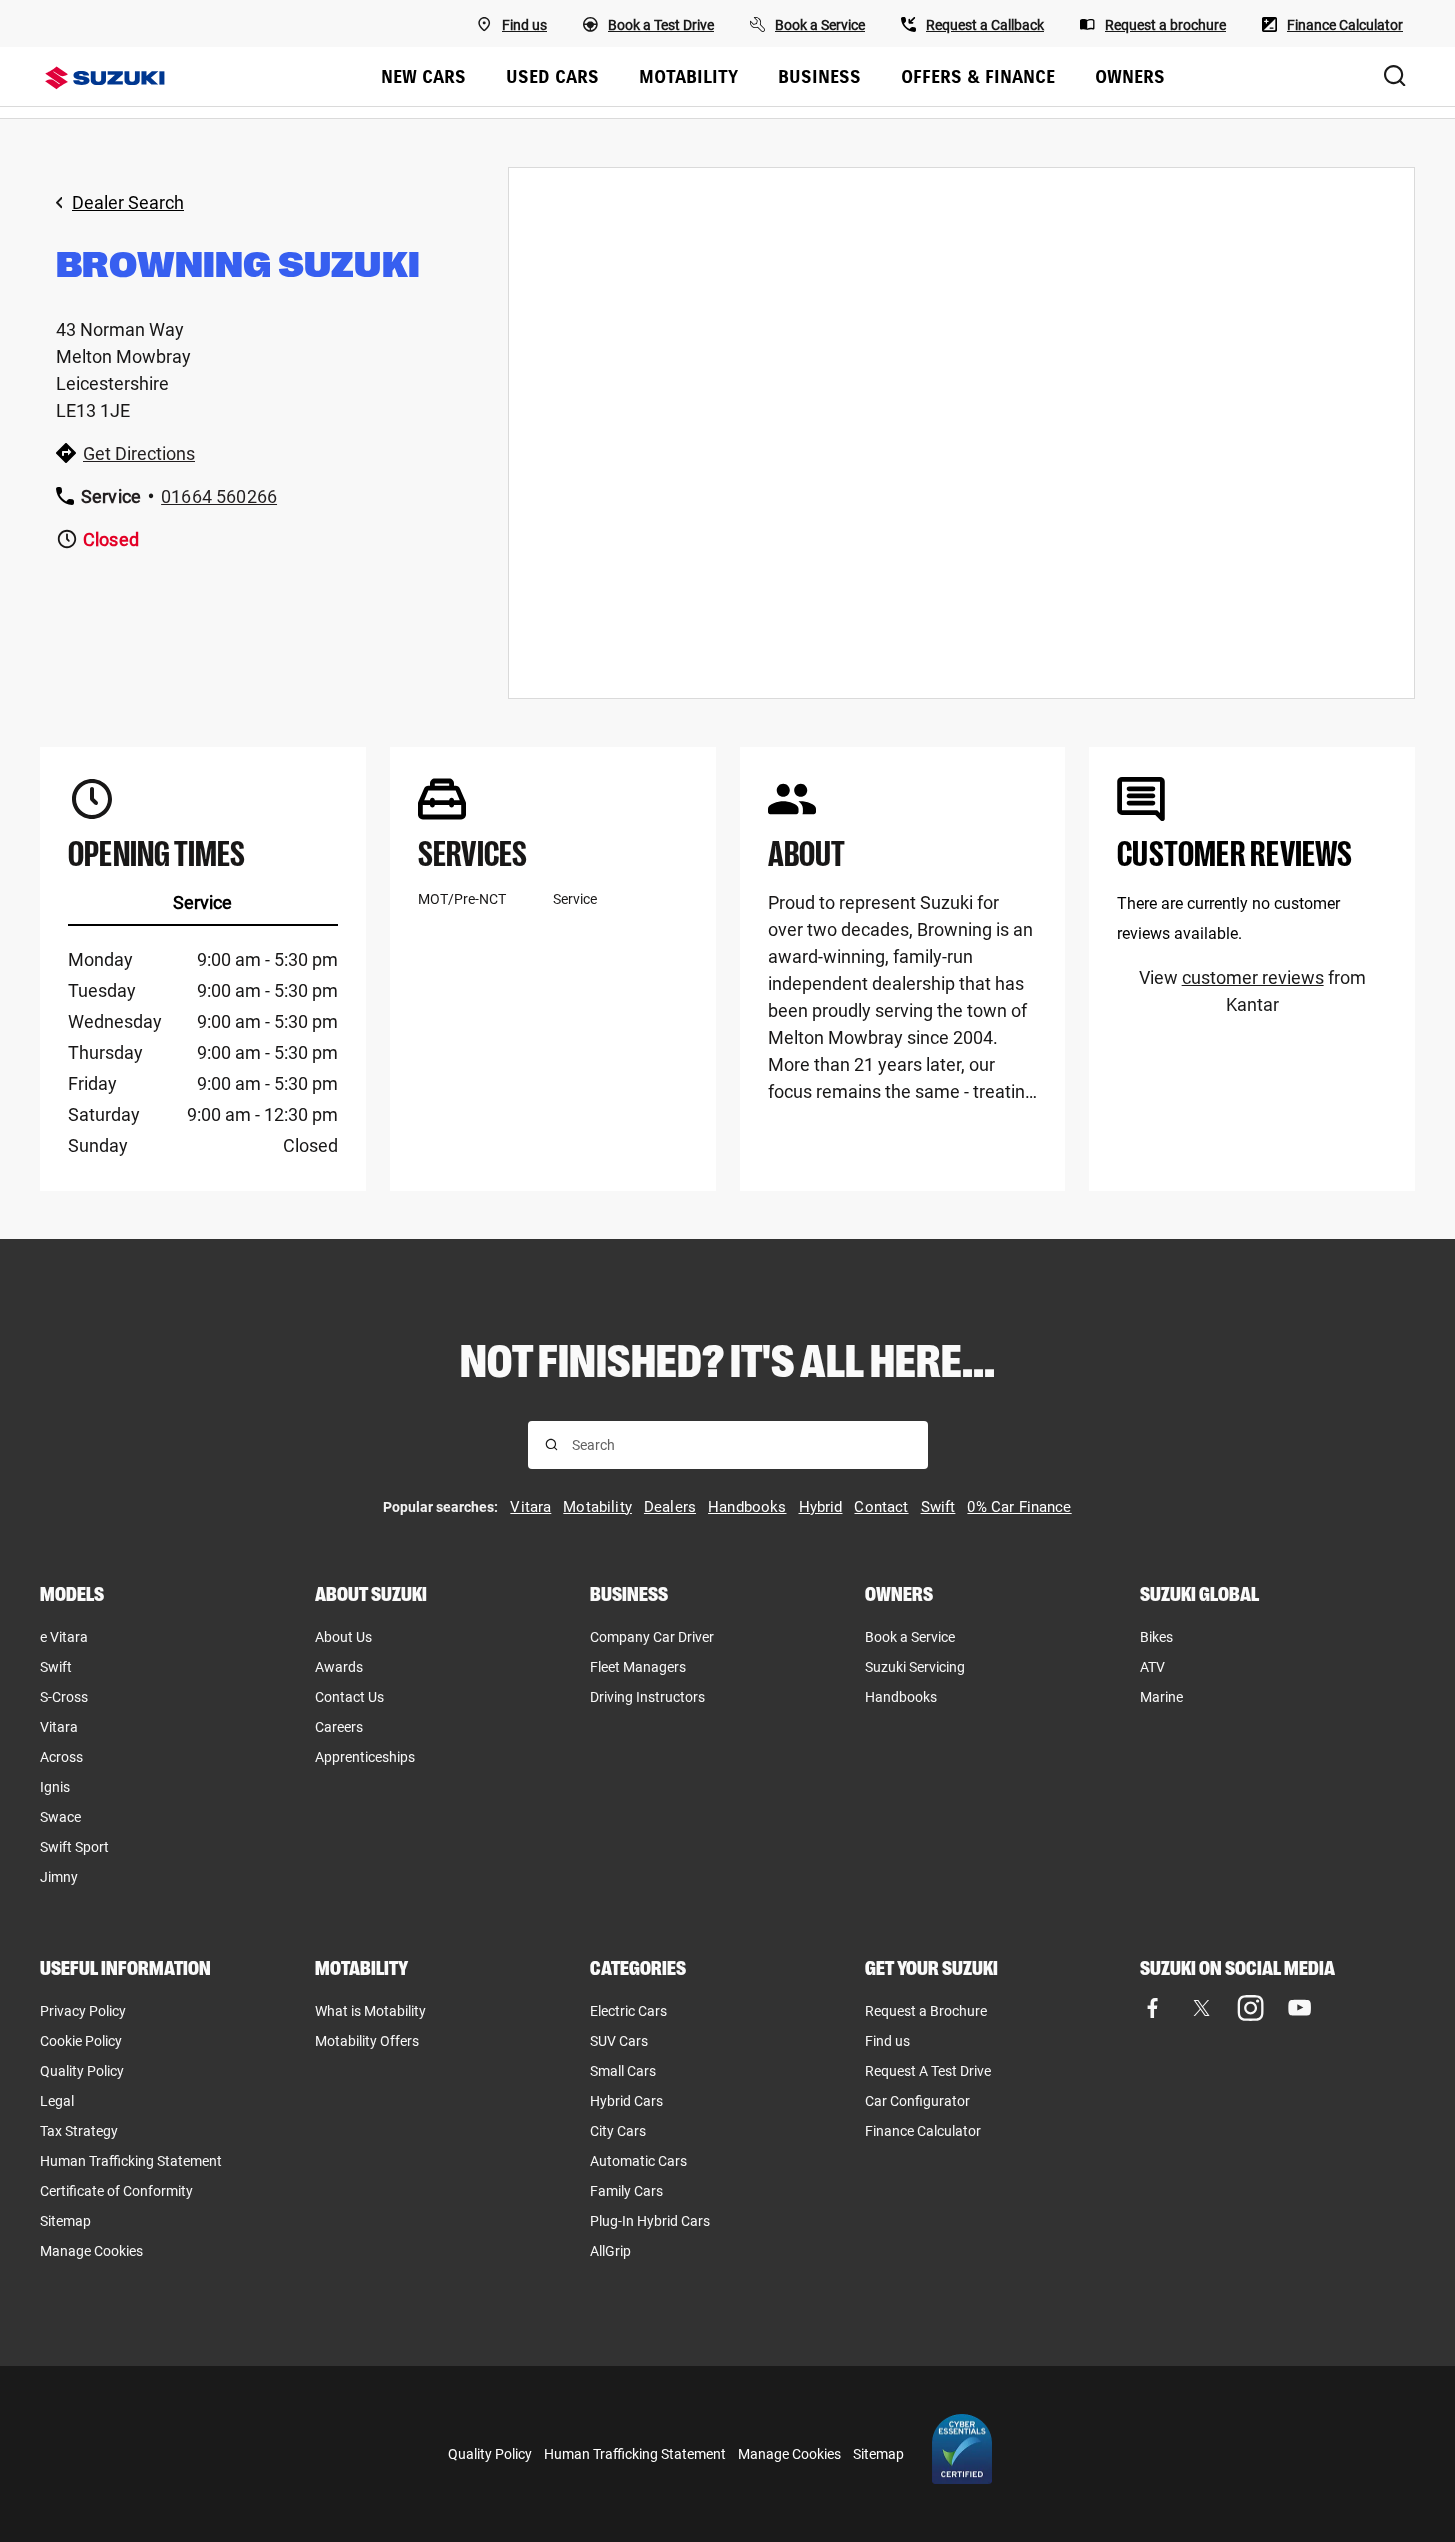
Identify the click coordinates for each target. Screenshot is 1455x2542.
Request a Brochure (926, 2011)
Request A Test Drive (928, 2071)
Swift (56, 1667)
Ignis (55, 1787)
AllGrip (610, 2251)
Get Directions (139, 453)
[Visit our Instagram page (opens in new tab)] (1250, 2008)
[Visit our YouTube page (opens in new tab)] (1299, 2008)
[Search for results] (551, 1444)
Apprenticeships (365, 1757)
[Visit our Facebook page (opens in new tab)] (1152, 2008)
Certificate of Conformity (116, 2191)
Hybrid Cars (626, 2101)
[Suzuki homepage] (105, 78)
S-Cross (64, 1697)
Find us (887, 2041)
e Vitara (64, 1637)
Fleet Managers (638, 1667)
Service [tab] (202, 902)
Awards (339, 1667)
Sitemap (65, 2221)
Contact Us (349, 1697)
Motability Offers (367, 2041)
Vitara (59, 1727)
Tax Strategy (79, 2131)
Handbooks (901, 1697)
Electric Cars (628, 2011)
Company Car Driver (652, 1637)
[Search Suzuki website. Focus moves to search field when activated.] (1395, 77)
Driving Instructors (647, 1697)
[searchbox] (741, 1445)
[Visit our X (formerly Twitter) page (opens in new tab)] (1201, 2008)
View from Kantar (1252, 991)
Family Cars (626, 2191)
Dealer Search (128, 202)
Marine (1161, 1697)
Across (61, 1757)
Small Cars (623, 2071)
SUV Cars (619, 2041)
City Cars (618, 2131)
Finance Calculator (923, 2131)
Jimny (59, 1877)
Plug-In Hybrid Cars (650, 2221)
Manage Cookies (91, 2251)
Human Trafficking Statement (131, 2161)
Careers (339, 1727)
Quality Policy (82, 2071)
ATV (1152, 1667)
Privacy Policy (83, 2011)
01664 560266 (219, 496)
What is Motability (370, 2011)
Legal (57, 2101)
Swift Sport (74, 1847)
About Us (343, 1637)
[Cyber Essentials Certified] (962, 2454)
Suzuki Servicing (915, 1667)
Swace (60, 1817)
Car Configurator (917, 2101)
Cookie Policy (81, 2041)
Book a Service (910, 1637)
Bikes (1156, 1637)
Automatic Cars (638, 2161)
